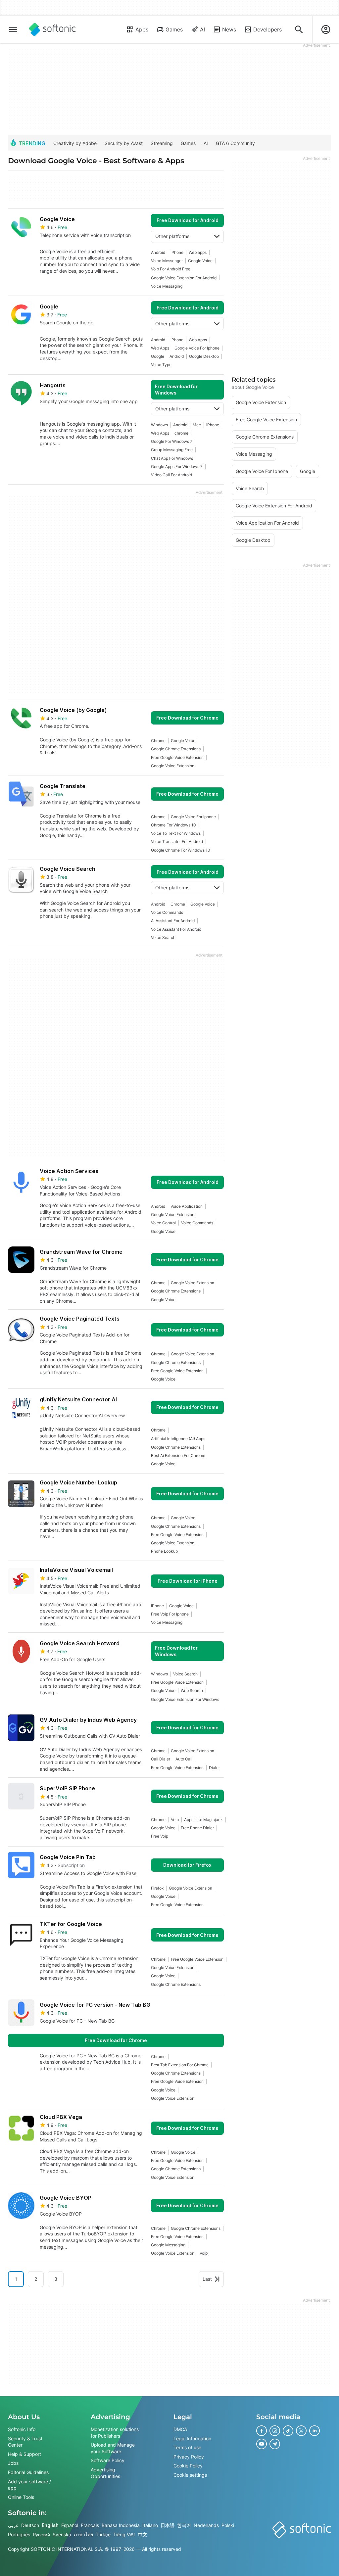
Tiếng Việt (124, 2534)
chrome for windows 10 (173, 825)
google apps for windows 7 (177, 467)
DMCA (180, 2429)
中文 (142, 2534)
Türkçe (103, 2534)
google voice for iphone (197, 348)
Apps (142, 29)
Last (207, 2279)
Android (158, 252)
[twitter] (301, 2431)
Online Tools (21, 2497)
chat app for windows (172, 458)
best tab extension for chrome (180, 2065)
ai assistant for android (173, 921)
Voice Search (163, 937)
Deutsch (30, 2525)
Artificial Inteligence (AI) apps (178, 1439)
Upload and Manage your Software (113, 2448)
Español (70, 2525)
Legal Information (192, 2438)
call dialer (161, 1759)
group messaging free (172, 450)
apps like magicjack (203, 1820)
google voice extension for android (184, 278)
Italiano (150, 2525)
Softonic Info (22, 2429)
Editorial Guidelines (28, 2472)
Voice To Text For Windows (176, 833)
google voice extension (173, 766)
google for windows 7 (172, 441)
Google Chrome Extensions (176, 749)
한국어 (184, 2525)
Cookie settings (190, 2475)
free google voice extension (177, 757)
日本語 (168, 2525)
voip (175, 1820)
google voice (200, 261)
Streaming (162, 143)
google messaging (168, 2245)
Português (19, 2534)
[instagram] (275, 2431)
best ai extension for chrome (178, 1455)
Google (158, 356)
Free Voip (160, 1836)
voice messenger (167, 261)
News (229, 29)
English (50, 2525)
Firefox (157, 1888)
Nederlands (206, 2525)
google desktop (204, 356)
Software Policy (108, 2460)
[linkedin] (315, 2431)
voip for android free (171, 269)
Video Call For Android (171, 475)
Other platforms (172, 236)
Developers (267, 29)
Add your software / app (29, 2484)
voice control (163, 1223)
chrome (181, 433)
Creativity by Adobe (75, 143)
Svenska (62, 2534)
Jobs (13, 2463)
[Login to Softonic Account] (326, 29)
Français (90, 2525)
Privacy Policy (189, 2456)
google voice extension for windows (185, 1699)
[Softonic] (52, 29)
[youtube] (262, 2444)
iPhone (177, 252)
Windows (159, 425)
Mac (197, 425)
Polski (228, 2525)
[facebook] (262, 2431)
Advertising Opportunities (105, 2473)
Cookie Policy (188, 2466)
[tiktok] (288, 2431)
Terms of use (187, 2447)
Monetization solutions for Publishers (115, 2433)
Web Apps (198, 340)
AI (202, 29)
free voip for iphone (170, 1614)
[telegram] (275, 2444)
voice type (161, 365)
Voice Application (187, 1206)
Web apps (198, 252)
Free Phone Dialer (197, 1828)
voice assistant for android (176, 929)
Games (174, 29)
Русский (41, 2534)
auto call (184, 1759)
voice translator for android (177, 842)
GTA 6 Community (235, 143)
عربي (13, 2525)
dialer (214, 1768)
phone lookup (164, 1551)
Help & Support (24, 2454)
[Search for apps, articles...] (299, 29)
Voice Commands (167, 912)
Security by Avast (124, 143)
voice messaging (167, 286)
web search (192, 1690)
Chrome (158, 741)
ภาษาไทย (83, 2534)
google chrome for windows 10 (181, 850)
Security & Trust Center (25, 2441)
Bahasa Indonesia (121, 2525)
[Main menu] (13, 29)
